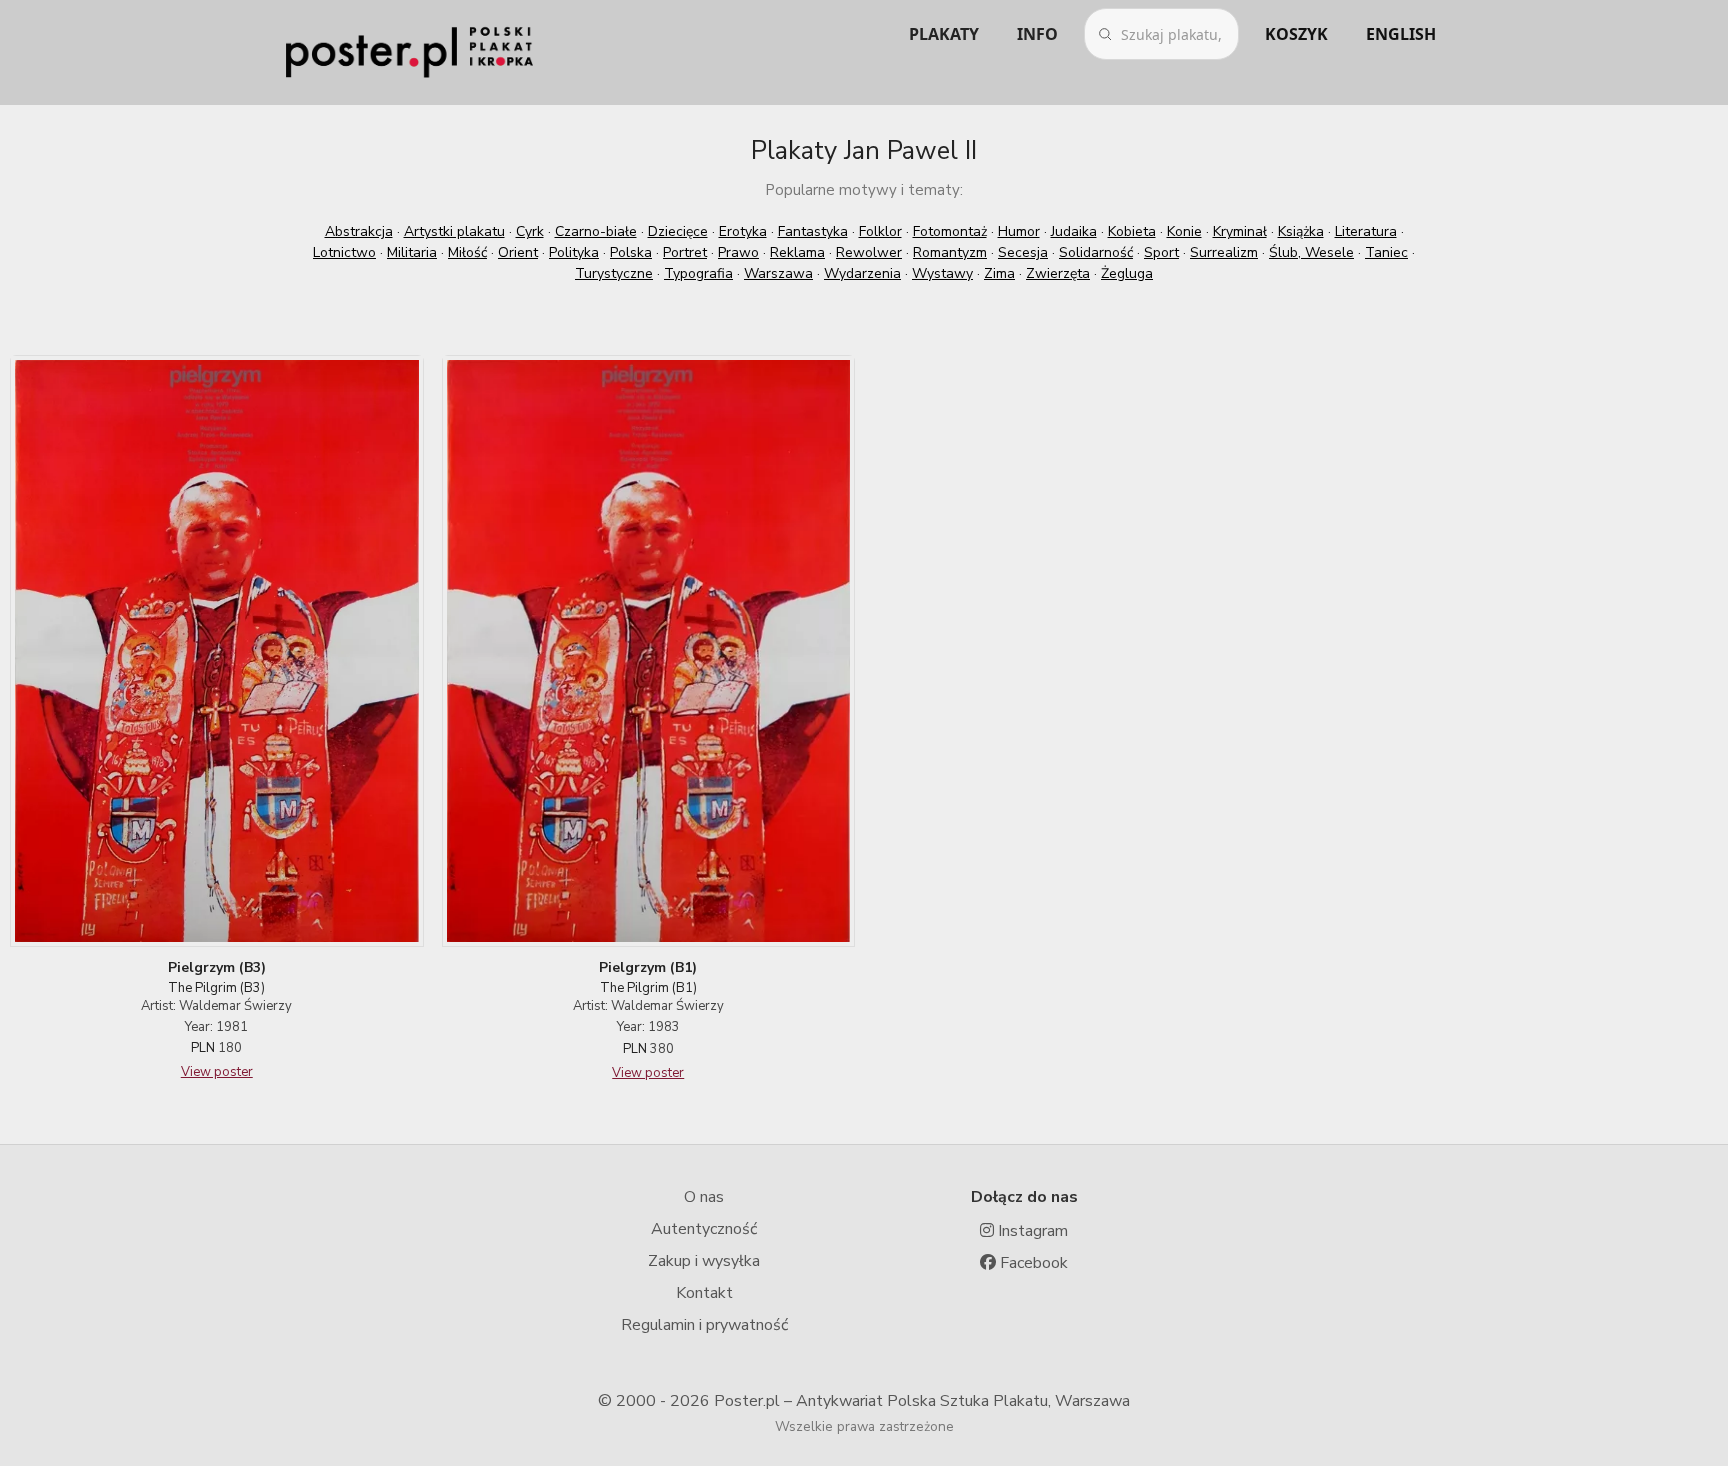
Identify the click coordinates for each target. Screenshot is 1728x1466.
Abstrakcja (359, 231)
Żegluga (1127, 273)
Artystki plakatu (454, 231)
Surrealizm (1224, 252)
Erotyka (743, 231)
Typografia (698, 273)
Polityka (574, 252)
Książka (1301, 231)
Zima (999, 273)
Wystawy (942, 273)
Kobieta (1132, 231)
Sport (1161, 252)
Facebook (1032, 1263)
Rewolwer (869, 252)
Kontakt (704, 1293)
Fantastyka (813, 231)
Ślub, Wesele (1311, 252)
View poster (217, 1072)
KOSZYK (1296, 34)
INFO (1037, 34)
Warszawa (778, 273)
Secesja (1023, 252)
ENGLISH (1401, 34)
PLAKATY (944, 34)
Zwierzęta (1058, 273)
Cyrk (530, 231)
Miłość (467, 252)
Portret (685, 252)
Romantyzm (950, 252)
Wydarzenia (862, 273)
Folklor (880, 231)
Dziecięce (678, 231)
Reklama (797, 252)
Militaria (412, 252)
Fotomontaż (950, 231)
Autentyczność (704, 1229)
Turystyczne (614, 273)
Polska (631, 252)
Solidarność (1096, 252)
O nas (704, 1197)
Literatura (1366, 231)
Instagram (1031, 1231)
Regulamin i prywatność (704, 1325)
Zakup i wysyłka (704, 1261)
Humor (1019, 231)
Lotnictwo (344, 252)
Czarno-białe (596, 231)
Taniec (1386, 252)
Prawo (738, 252)
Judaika (1074, 231)
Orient (518, 252)
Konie (1184, 231)
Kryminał (1240, 231)
